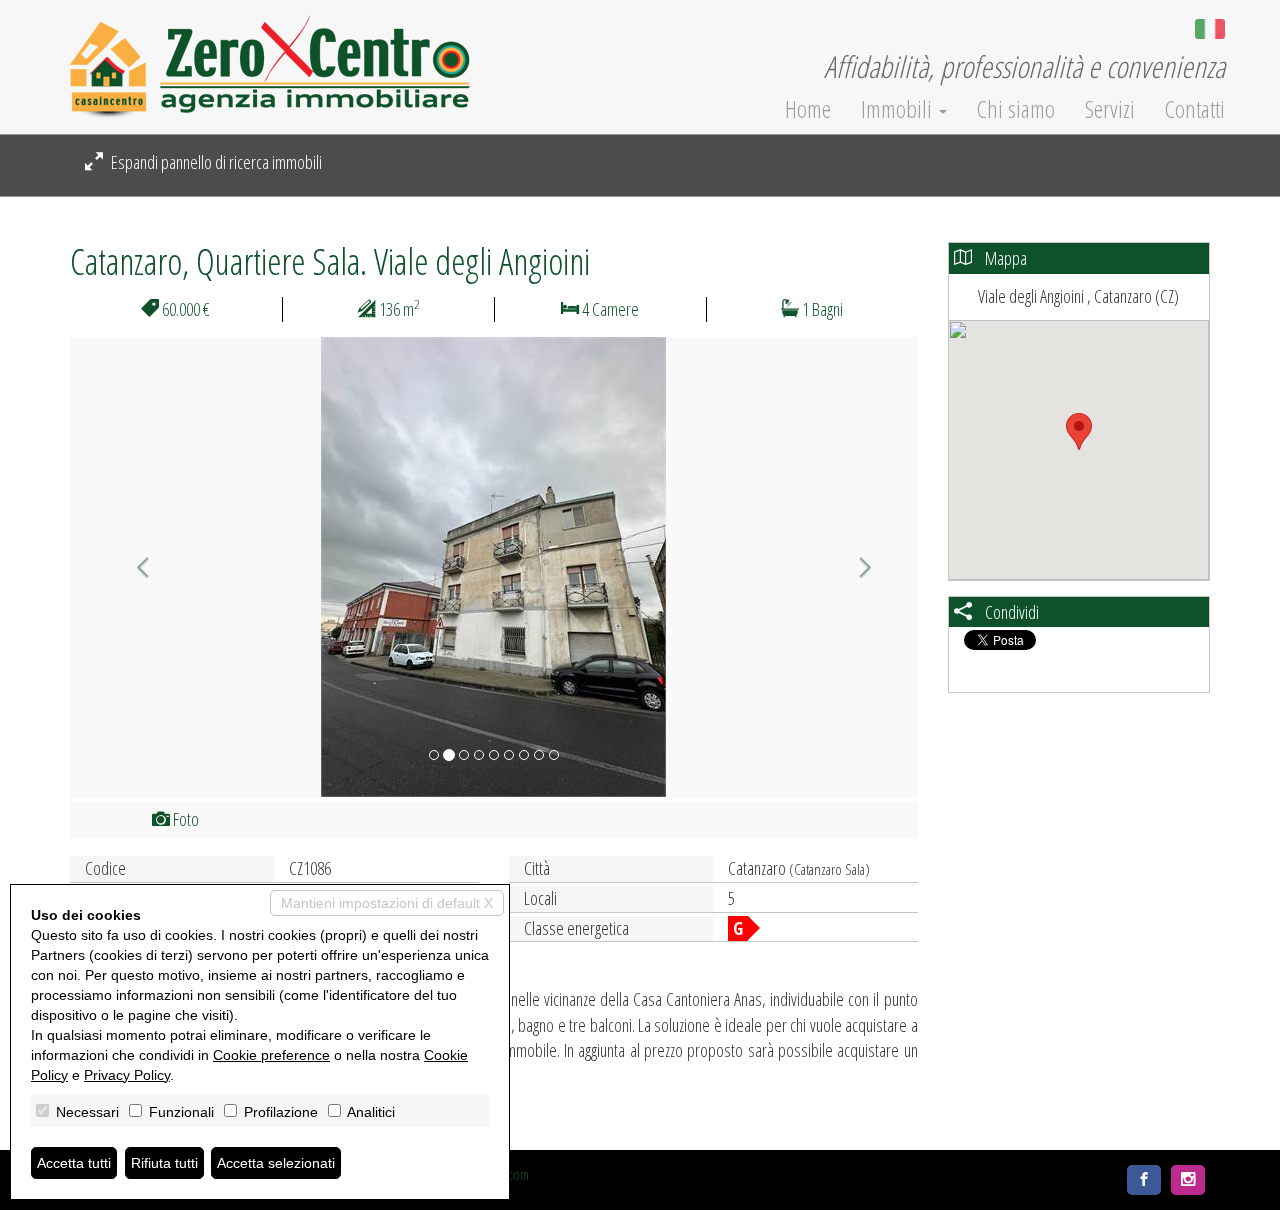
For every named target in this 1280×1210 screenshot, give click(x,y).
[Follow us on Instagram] (1188, 1180)
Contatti (1195, 109)
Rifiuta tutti (164, 1163)
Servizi (1110, 109)
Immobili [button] (899, 109)
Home (808, 109)
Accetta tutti (74, 1163)
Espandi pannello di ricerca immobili (215, 162)
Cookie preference (271, 1055)
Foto (184, 819)
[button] (133, 567)
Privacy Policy (127, 1075)
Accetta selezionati (276, 1163)
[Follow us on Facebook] (1144, 1180)
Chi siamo (1016, 109)
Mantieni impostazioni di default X (387, 903)
